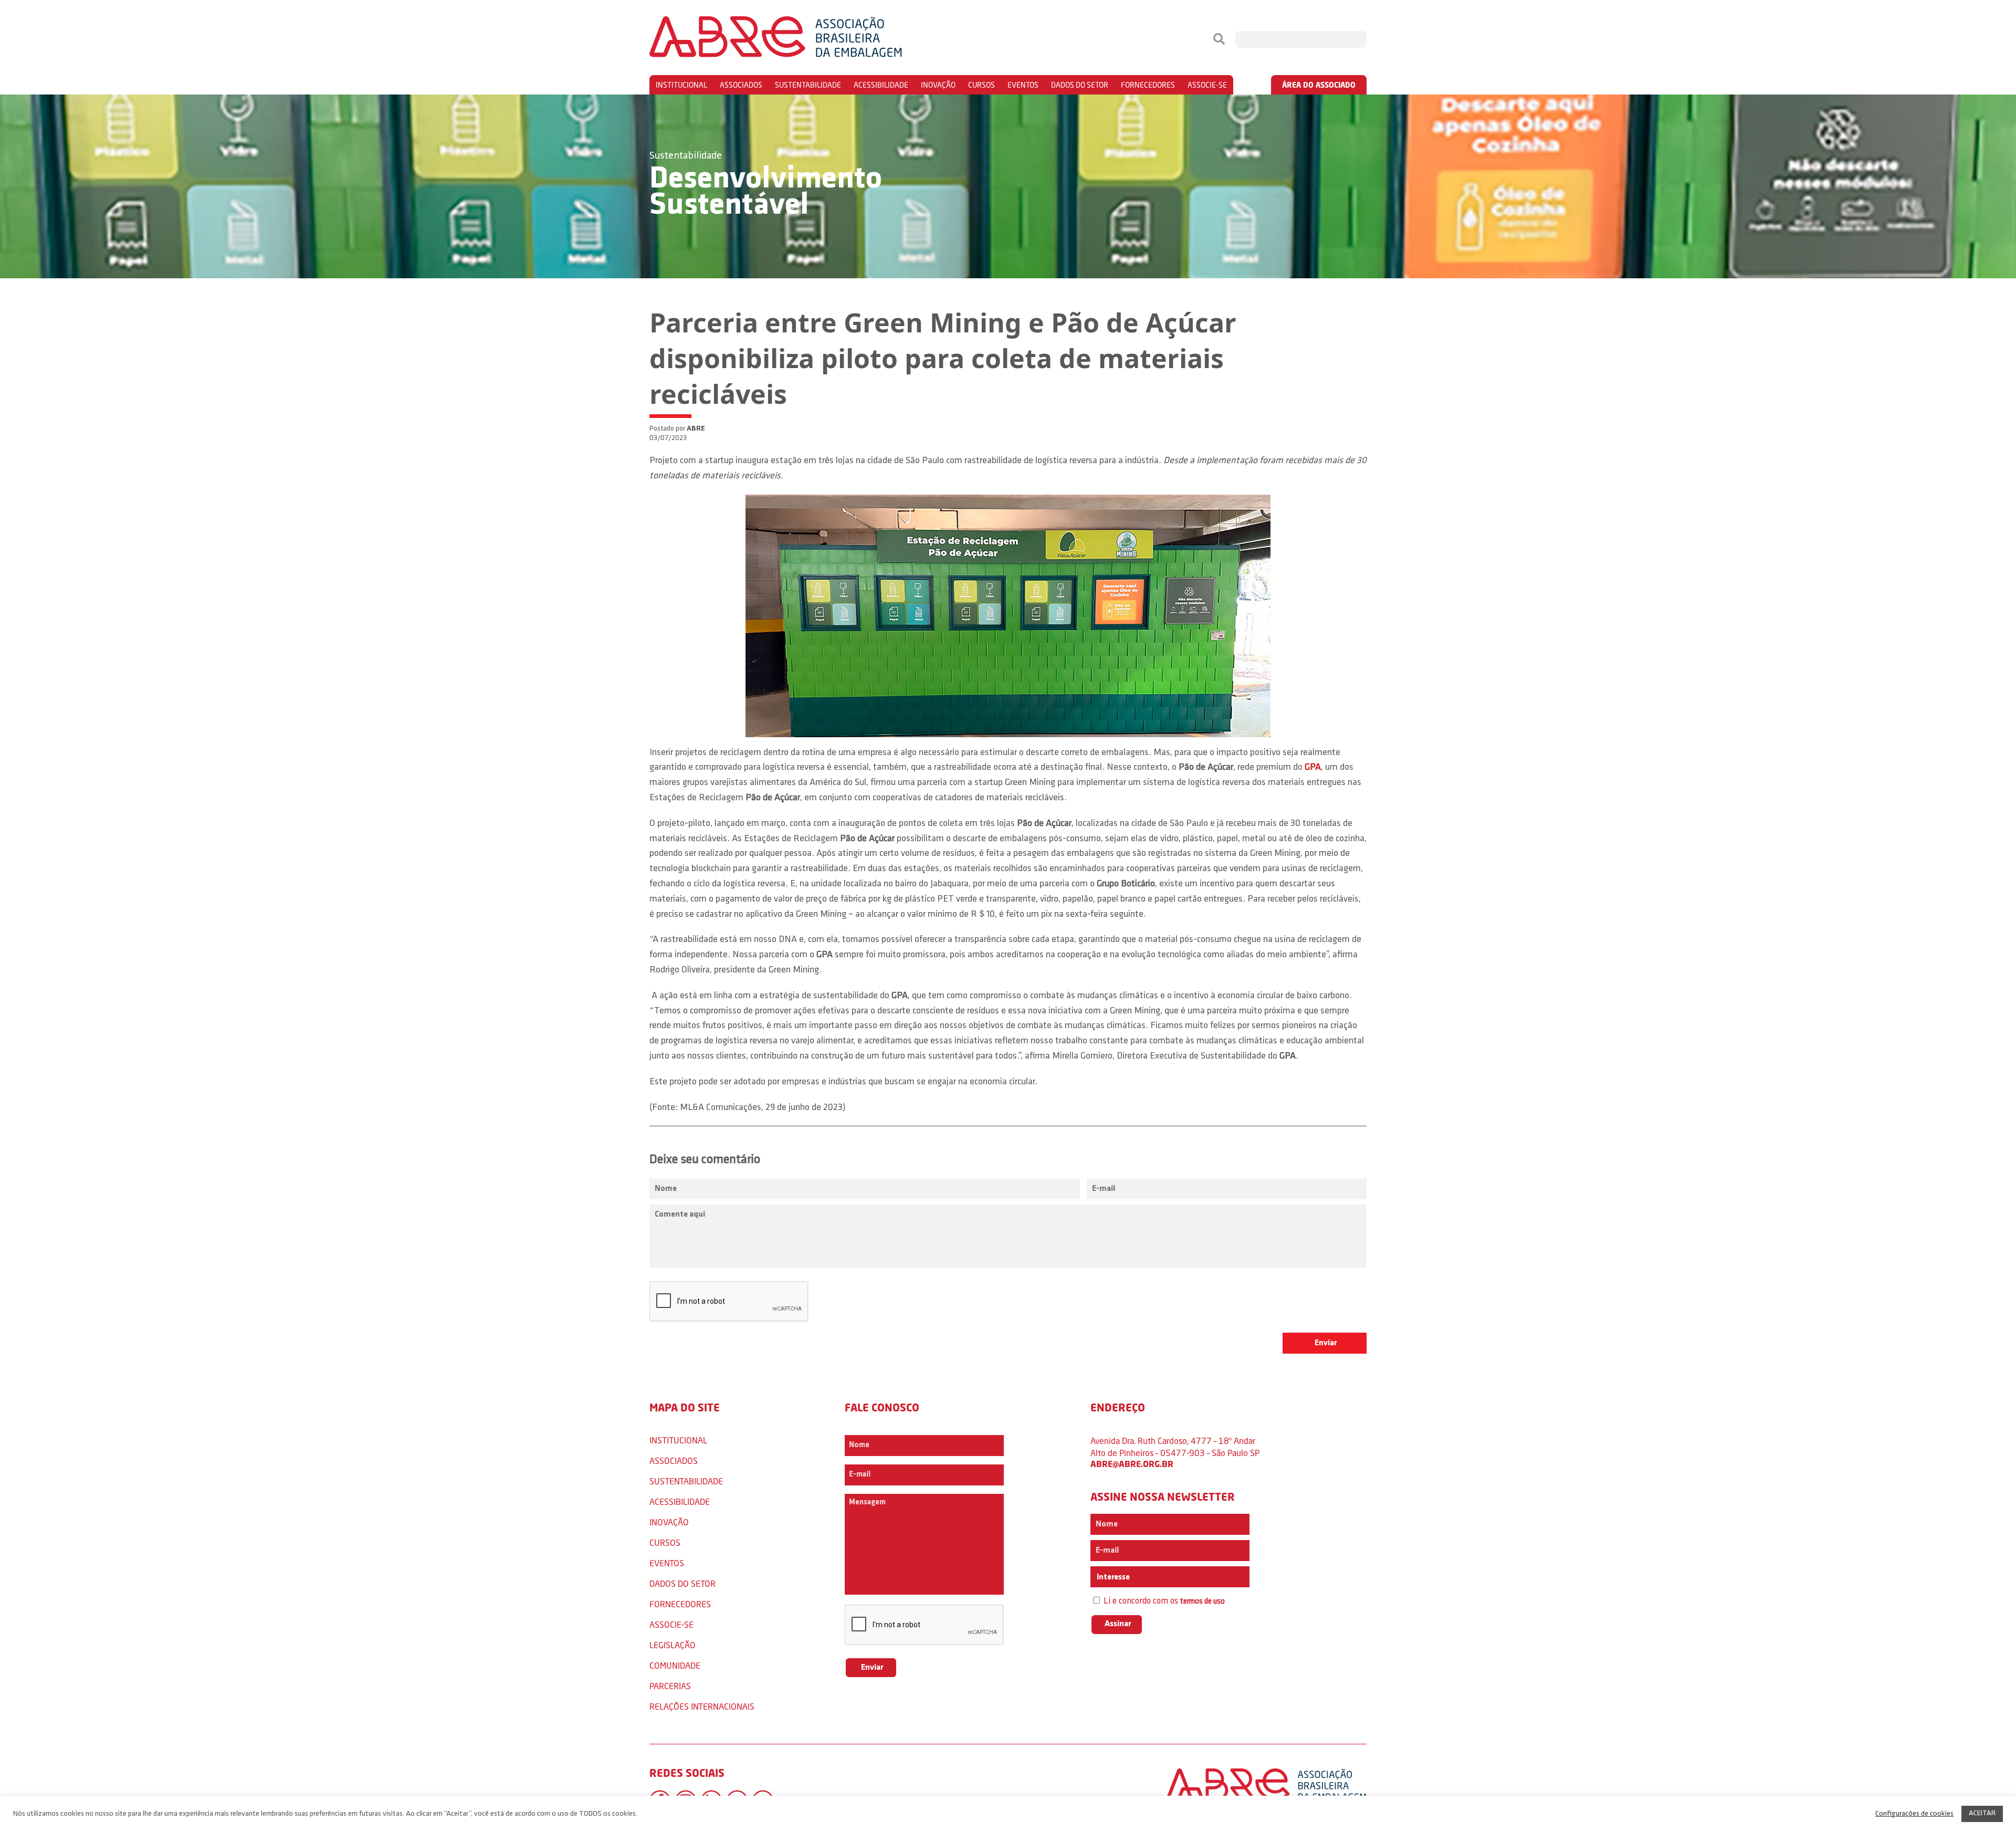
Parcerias (670, 1686)
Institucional (681, 85)
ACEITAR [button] (1982, 1813)
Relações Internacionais (702, 1706)
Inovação (938, 85)
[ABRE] (807, 39)
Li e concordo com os (1163, 1601)
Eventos (1023, 85)
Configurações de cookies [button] (1914, 1814)
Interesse (1112, 1577)
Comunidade (675, 1665)
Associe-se (1207, 85)
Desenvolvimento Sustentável (766, 193)
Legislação (673, 1645)
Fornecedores (1148, 85)
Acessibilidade (881, 85)
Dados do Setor (1080, 85)
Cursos (981, 85)
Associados (741, 85)
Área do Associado (1319, 85)
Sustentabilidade (808, 85)
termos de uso (1203, 1602)
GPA (1313, 768)
